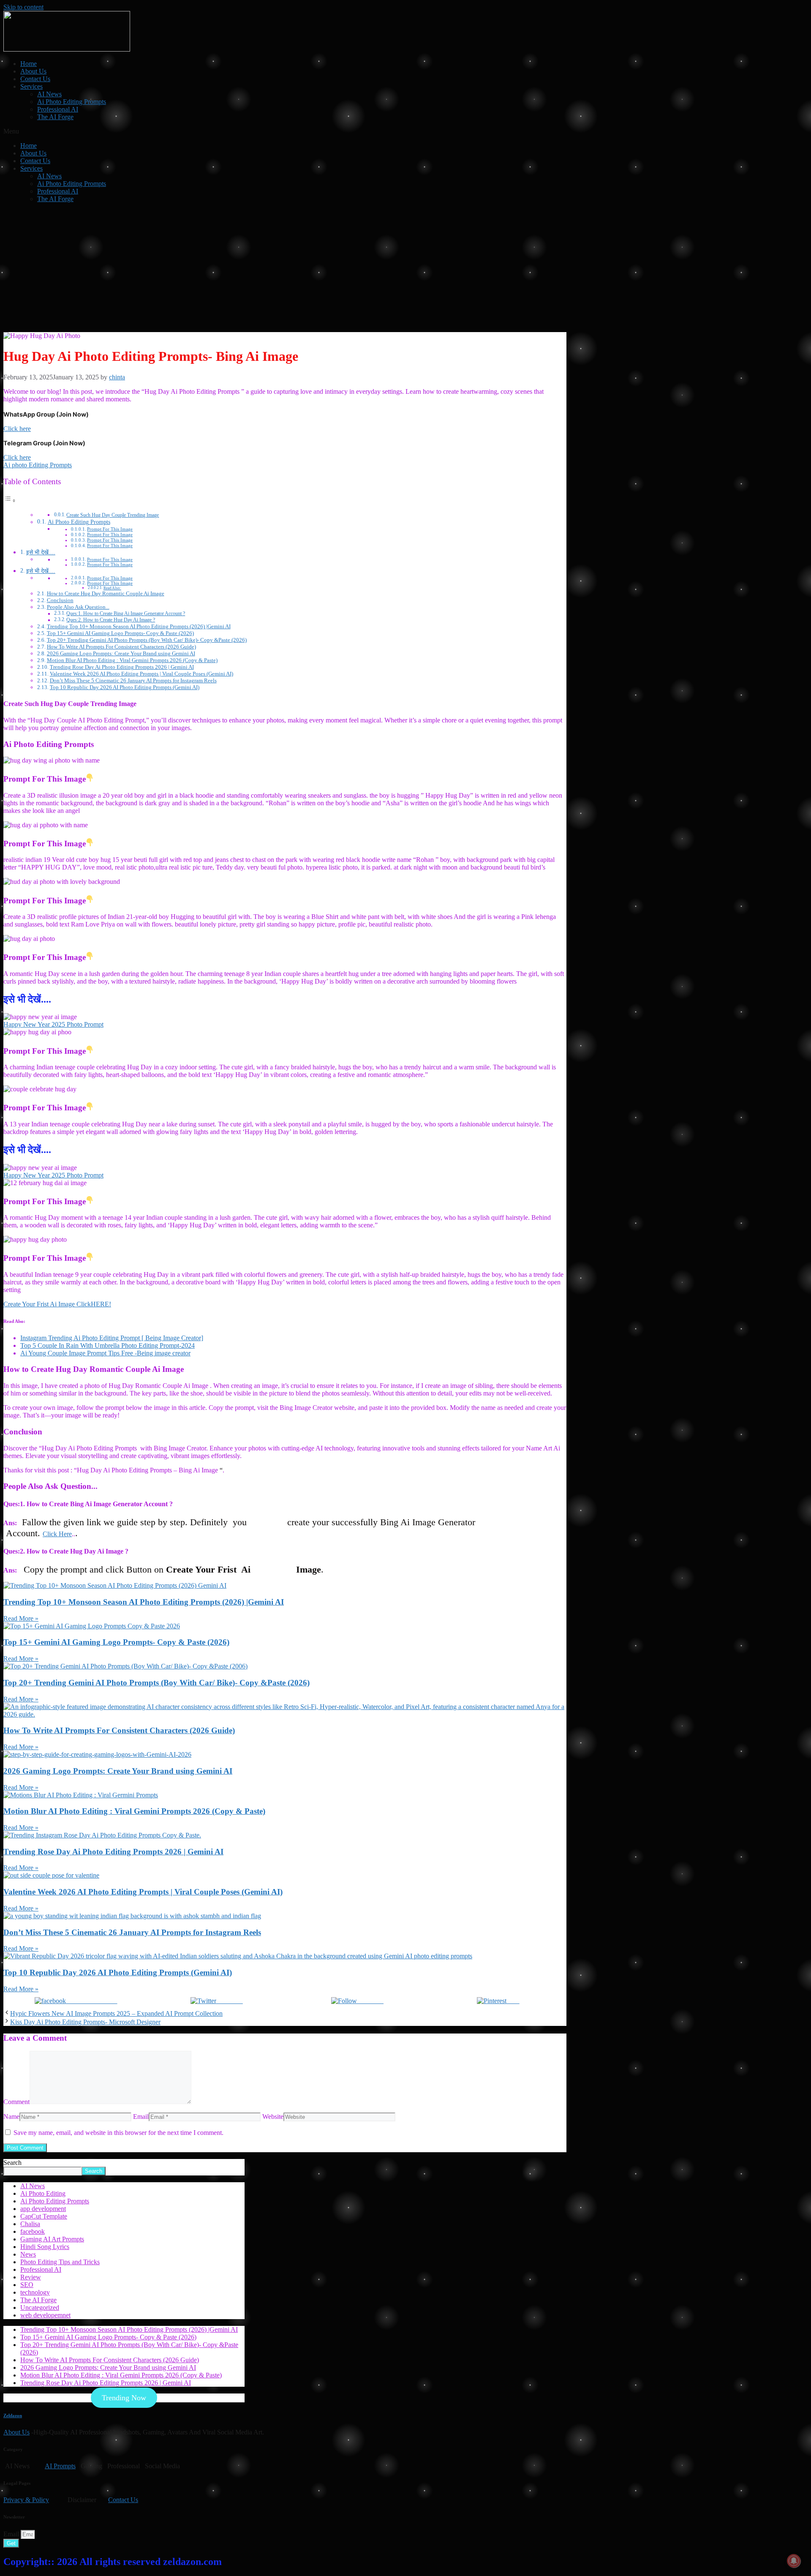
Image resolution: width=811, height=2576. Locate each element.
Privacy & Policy (26, 2500)
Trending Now (124, 2398)
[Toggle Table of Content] (10, 500)
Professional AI (58, 109)
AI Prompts (60, 2466)
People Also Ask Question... (78, 607)
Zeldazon (13, 2415)
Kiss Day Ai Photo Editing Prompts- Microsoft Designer (85, 2022)
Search (12, 2163)
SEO (27, 2285)
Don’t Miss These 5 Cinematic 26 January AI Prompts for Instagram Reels (133, 680)
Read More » (21, 1618)
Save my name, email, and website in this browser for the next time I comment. (118, 2133)
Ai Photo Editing (43, 2193)
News (28, 2254)
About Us (33, 71)
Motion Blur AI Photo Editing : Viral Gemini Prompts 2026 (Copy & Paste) (132, 660)
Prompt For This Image (110, 529)
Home (29, 64)
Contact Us (35, 79)
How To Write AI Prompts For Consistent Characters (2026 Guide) (121, 647)
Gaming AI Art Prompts (52, 2239)
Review (31, 2277)
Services (31, 86)
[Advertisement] (405, 269)
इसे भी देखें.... (41, 552)
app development (43, 2209)
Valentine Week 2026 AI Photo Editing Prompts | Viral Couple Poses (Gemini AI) (142, 674)
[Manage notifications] (794, 2561)
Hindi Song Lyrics (45, 2247)
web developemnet (45, 2315)
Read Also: (112, 588)
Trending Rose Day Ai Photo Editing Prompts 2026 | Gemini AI (122, 667)
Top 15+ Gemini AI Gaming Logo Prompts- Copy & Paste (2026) (120, 633)
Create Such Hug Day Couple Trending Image (113, 515)
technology (35, 2292)
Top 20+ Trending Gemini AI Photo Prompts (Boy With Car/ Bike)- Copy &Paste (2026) (147, 640)
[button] (405, 131)
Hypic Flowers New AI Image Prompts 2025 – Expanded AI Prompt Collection (116, 2013)
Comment (16, 2102)
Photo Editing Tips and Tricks (60, 2262)
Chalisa (30, 2224)
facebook (33, 2231)
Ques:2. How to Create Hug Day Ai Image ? (111, 620)
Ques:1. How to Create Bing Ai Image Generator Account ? (126, 614)
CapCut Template (44, 2216)
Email (141, 2117)
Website (273, 2117)
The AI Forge (55, 117)
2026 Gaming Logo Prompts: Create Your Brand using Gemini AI (121, 653)
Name (11, 2117)
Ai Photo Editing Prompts (72, 102)
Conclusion (60, 600)
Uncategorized (40, 2307)
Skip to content (23, 7)
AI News (49, 94)
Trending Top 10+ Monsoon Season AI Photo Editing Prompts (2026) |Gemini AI (139, 626)
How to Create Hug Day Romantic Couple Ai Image (106, 593)
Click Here (57, 1534)
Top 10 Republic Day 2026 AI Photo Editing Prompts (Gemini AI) (125, 687)
